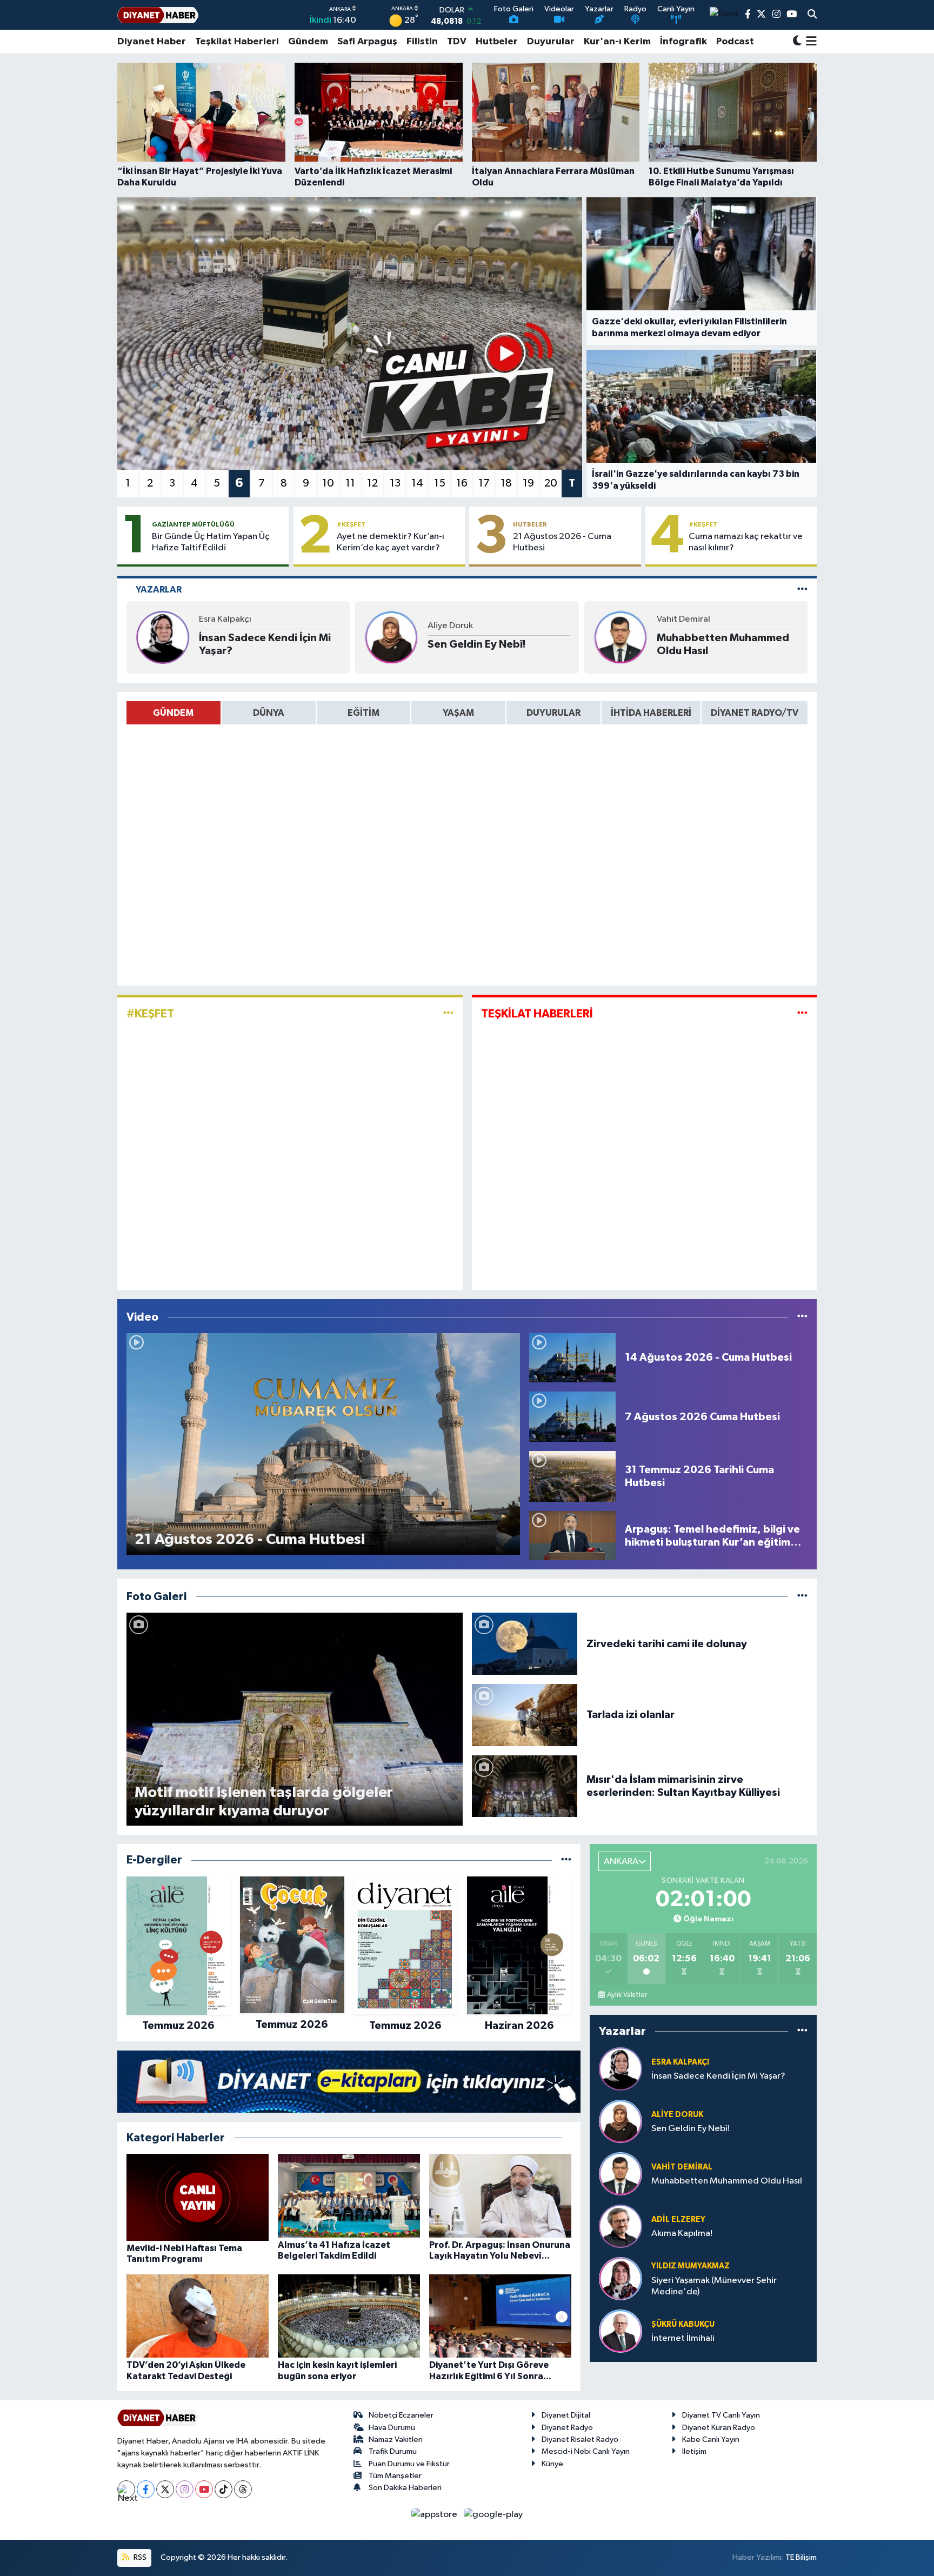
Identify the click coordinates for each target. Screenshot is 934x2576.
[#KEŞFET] (448, 1014)
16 (462, 483)
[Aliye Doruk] (391, 637)
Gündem (308, 42)
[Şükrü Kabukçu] (621, 2331)
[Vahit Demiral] (621, 637)
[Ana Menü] (809, 42)
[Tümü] (566, 1860)
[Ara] (812, 15)
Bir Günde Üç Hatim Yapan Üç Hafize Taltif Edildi (211, 542)
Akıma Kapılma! (682, 2234)
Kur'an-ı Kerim (617, 42)
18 (506, 483)
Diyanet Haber (152, 42)
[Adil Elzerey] (621, 2226)
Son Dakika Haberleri (405, 2488)
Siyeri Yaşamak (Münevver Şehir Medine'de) (714, 2286)
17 (484, 483)
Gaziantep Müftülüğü (193, 524)
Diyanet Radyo (567, 2428)
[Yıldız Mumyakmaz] (621, 2279)
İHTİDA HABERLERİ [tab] (651, 713)
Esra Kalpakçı (225, 619)
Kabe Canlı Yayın (711, 2439)
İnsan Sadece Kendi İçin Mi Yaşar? (265, 644)
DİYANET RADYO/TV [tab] (755, 713)
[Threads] (243, 2489)
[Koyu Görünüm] (797, 42)
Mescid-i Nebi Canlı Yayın (586, 2451)
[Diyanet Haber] (158, 15)
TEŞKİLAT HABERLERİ (537, 1014)
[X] (165, 2489)
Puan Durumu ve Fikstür (409, 2464)
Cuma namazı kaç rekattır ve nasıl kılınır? (746, 542)
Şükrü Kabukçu (683, 2324)
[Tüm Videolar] (802, 1317)
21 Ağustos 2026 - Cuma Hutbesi (562, 542)
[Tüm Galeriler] (802, 1597)
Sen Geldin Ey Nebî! (477, 644)
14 (417, 483)
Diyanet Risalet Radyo (580, 2439)
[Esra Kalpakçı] (163, 637)
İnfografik (683, 42)
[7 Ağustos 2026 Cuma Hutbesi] (572, 1417)
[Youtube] (204, 2489)
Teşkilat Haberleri (237, 42)
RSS (139, 2557)
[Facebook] (146, 2489)
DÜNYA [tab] (269, 713)
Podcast (735, 42)
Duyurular (551, 42)
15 (440, 483)
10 (328, 483)
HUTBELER (530, 524)
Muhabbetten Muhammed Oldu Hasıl (723, 644)
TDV (457, 42)
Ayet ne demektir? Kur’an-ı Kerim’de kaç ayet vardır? (391, 542)
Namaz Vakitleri (396, 2439)
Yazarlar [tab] (159, 590)
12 (372, 483)
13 (395, 483)
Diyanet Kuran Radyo (719, 2428)
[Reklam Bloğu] (349, 2082)
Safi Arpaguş (367, 42)
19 (528, 483)
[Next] (126, 2489)
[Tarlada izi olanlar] (525, 1715)
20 (551, 483)
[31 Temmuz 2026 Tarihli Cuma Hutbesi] (572, 1476)
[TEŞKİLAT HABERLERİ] (802, 1014)
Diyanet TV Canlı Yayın (721, 2415)
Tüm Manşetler (395, 2476)
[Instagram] (185, 2489)
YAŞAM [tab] (458, 713)
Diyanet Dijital (566, 2415)
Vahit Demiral (683, 619)
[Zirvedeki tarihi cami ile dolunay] (525, 1644)
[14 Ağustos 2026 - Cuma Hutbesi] (572, 1357)
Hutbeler (497, 42)
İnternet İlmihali (683, 2338)
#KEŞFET (351, 524)
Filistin (422, 42)
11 (350, 483)
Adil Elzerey (678, 2219)
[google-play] (493, 2514)
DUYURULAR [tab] (553, 713)
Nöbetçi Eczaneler (401, 2415)
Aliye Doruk (450, 626)
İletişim (694, 2451)
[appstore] (435, 2514)
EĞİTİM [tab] (363, 713)
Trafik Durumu (393, 2451)
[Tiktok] (224, 2489)
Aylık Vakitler (627, 1995)
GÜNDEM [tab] (173, 713)
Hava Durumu (392, 2428)
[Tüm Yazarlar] (802, 590)
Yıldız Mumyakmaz (691, 2266)
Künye (552, 2464)
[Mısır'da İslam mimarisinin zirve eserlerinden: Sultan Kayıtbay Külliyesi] (525, 1786)
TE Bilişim (801, 2557)
